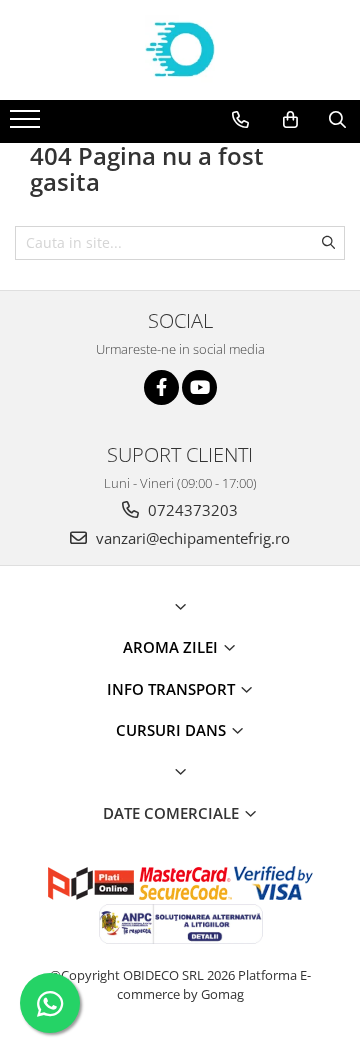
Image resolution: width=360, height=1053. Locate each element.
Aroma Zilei (172, 647)
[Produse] (27, 125)
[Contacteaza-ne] (240, 120)
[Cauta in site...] (337, 120)
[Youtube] (199, 387)
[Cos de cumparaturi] (290, 120)
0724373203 (191, 510)
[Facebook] (161, 387)
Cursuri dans (173, 730)
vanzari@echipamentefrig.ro (191, 538)
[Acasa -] (180, 50)
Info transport (173, 689)
